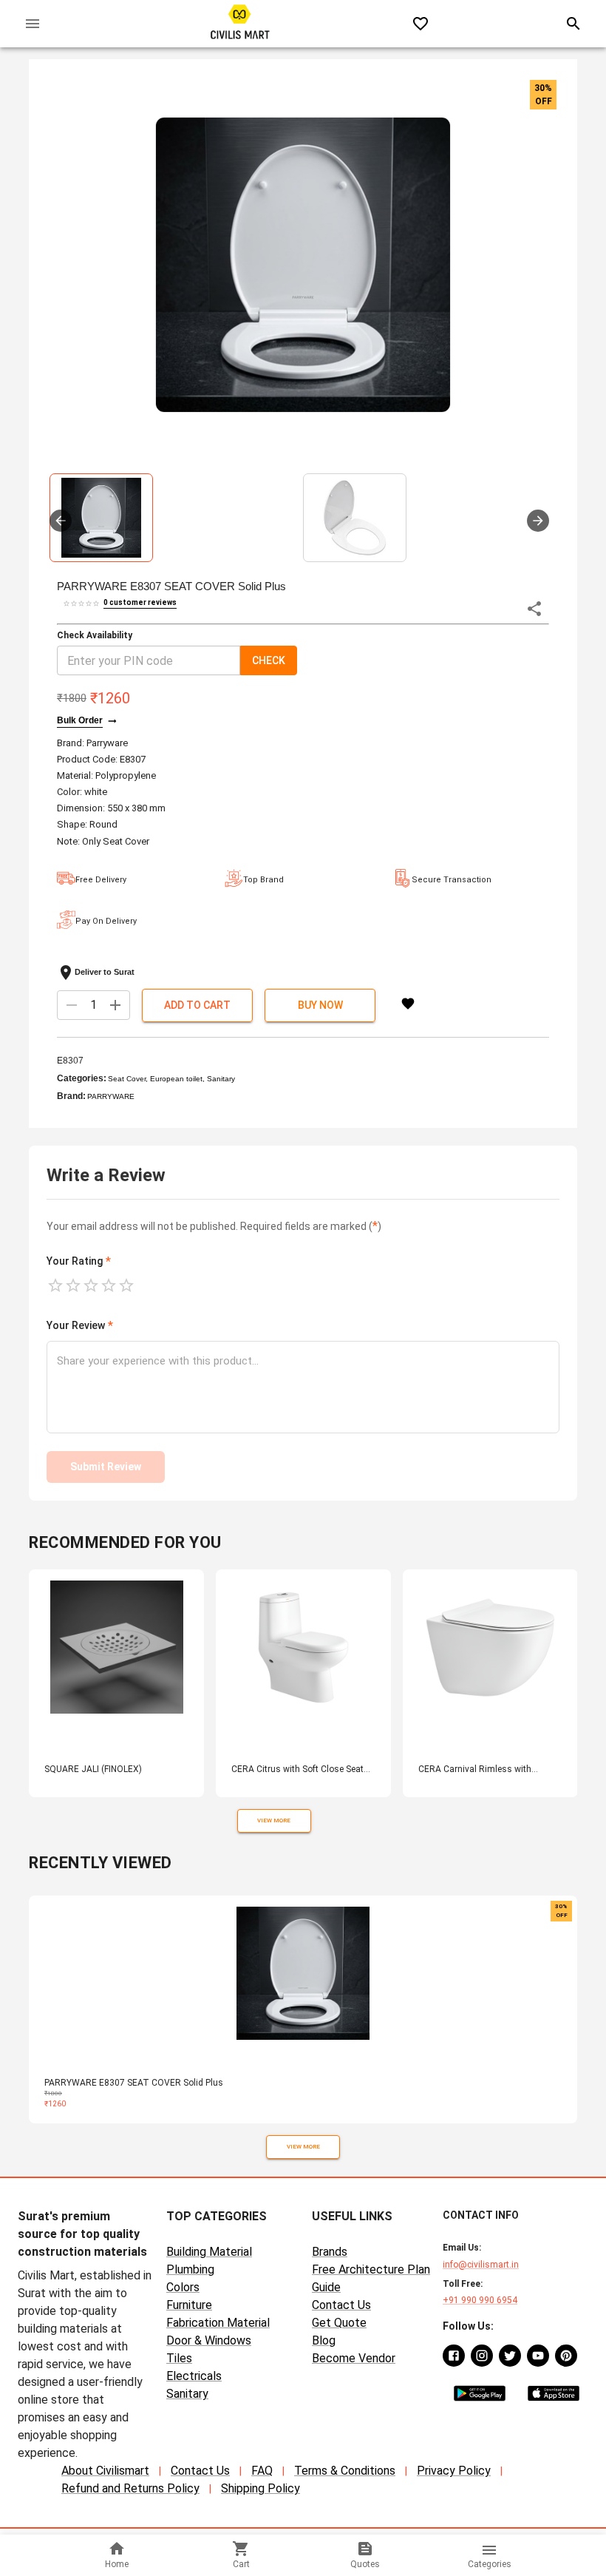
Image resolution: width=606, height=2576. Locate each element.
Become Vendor (354, 2358)
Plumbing (190, 2269)
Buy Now (320, 1005)
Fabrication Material (218, 2323)
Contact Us (341, 2305)
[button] (303, 265)
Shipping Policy (261, 2488)
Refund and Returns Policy (130, 2488)
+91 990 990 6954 (480, 2300)
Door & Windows (209, 2340)
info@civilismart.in (481, 2265)
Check (269, 660)
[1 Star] (55, 1285)
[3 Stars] (91, 1285)
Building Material (209, 2252)
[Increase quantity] (115, 1005)
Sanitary (187, 2394)
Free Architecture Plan (371, 2269)
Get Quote (339, 2323)
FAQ (262, 2471)
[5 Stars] (126, 1285)
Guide (326, 2287)
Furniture (189, 2305)
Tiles (179, 2358)
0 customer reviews (140, 602)
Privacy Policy (454, 2471)
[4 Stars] (109, 1285)
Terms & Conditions (345, 2471)
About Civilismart (105, 2471)
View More (274, 1821)
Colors (183, 2287)
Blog (324, 2340)
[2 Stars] (73, 1285)
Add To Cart (197, 1005)
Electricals (194, 2376)
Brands (330, 2252)
